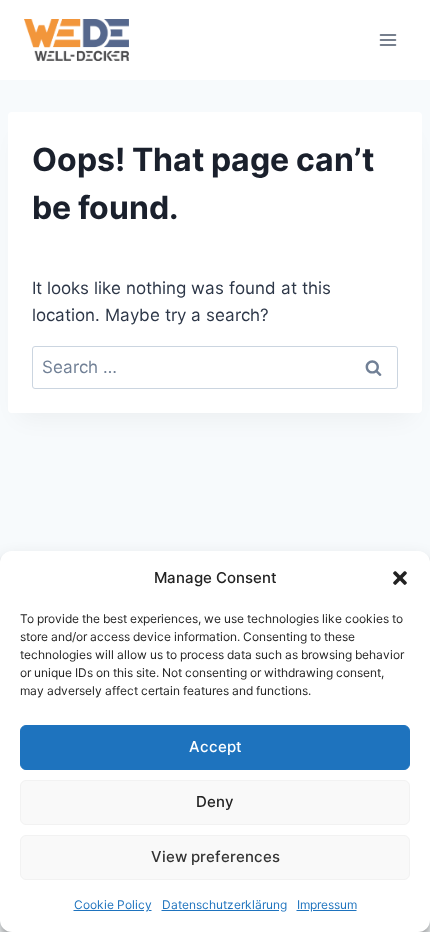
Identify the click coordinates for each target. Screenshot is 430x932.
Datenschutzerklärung (224, 904)
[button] (400, 578)
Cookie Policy (113, 904)
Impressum (327, 904)
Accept (215, 746)
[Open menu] (387, 39)
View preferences (215, 856)
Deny (215, 801)
